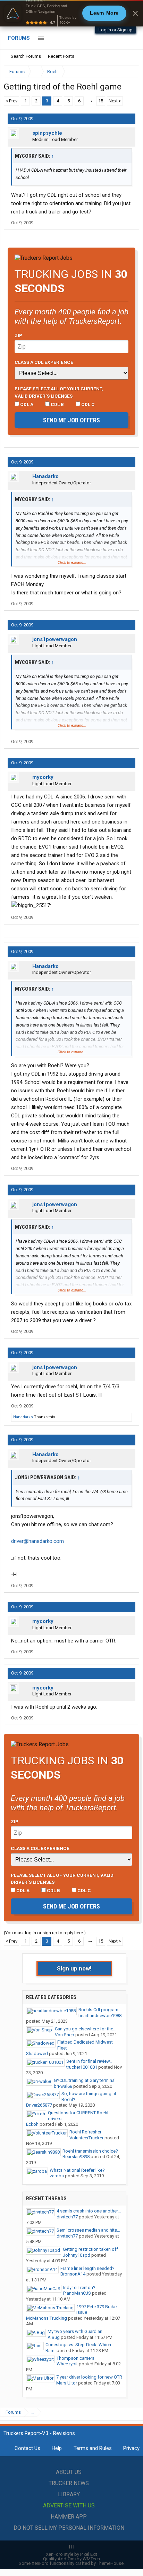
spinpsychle (47, 133)
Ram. (51, 2351)
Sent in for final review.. (89, 2061)
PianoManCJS (77, 2293)
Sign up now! (74, 1968)
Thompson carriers (75, 2358)
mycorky (43, 777)
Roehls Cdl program (98, 2010)
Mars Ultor (67, 2383)
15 (101, 101)
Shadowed (37, 2054)
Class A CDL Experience (44, 362)
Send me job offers (71, 420)
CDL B (57, 404)
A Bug (54, 2337)
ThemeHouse (110, 2563)
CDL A (26, 404)
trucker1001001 (82, 2067)
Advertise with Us (69, 2505)
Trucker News (69, 2483)
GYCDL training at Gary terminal (85, 2080)
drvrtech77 (67, 2217)
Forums (19, 38)
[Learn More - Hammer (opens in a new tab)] (71, 13)
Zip (18, 335)
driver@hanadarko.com (37, 1541)
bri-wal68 (63, 2086)
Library (69, 2494)
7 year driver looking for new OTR (89, 2377)
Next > (115, 101)
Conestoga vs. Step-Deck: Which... (80, 2345)
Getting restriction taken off (90, 2249)
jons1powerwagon (55, 639)
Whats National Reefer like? (77, 2170)
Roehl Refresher (85, 2132)
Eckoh (32, 2124)
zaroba (57, 2176)
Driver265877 (39, 2105)
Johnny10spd (77, 2255)
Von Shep (65, 2035)
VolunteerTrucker (86, 2138)
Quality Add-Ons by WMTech (71, 2559)
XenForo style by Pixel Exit (71, 2554)
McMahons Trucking (47, 2318)
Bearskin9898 (76, 2157)
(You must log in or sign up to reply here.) (45, 1933)
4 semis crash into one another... (89, 2211)
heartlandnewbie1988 (100, 2016)
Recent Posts (61, 56)
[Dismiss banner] (135, 13)
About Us (69, 2472)
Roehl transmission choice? (90, 2151)
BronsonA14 (73, 2274)
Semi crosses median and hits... (88, 2230)
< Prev (11, 101)
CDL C (87, 404)
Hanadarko (45, 476)
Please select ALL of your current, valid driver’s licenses (59, 392)
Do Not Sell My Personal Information (69, 2528)
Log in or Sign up (116, 30)
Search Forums (26, 56)
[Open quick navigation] (129, 72)
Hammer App (69, 2517)
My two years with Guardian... (77, 2331)
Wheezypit (67, 2364)
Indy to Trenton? (79, 2288)
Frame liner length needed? (87, 2268)
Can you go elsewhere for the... (86, 2029)
